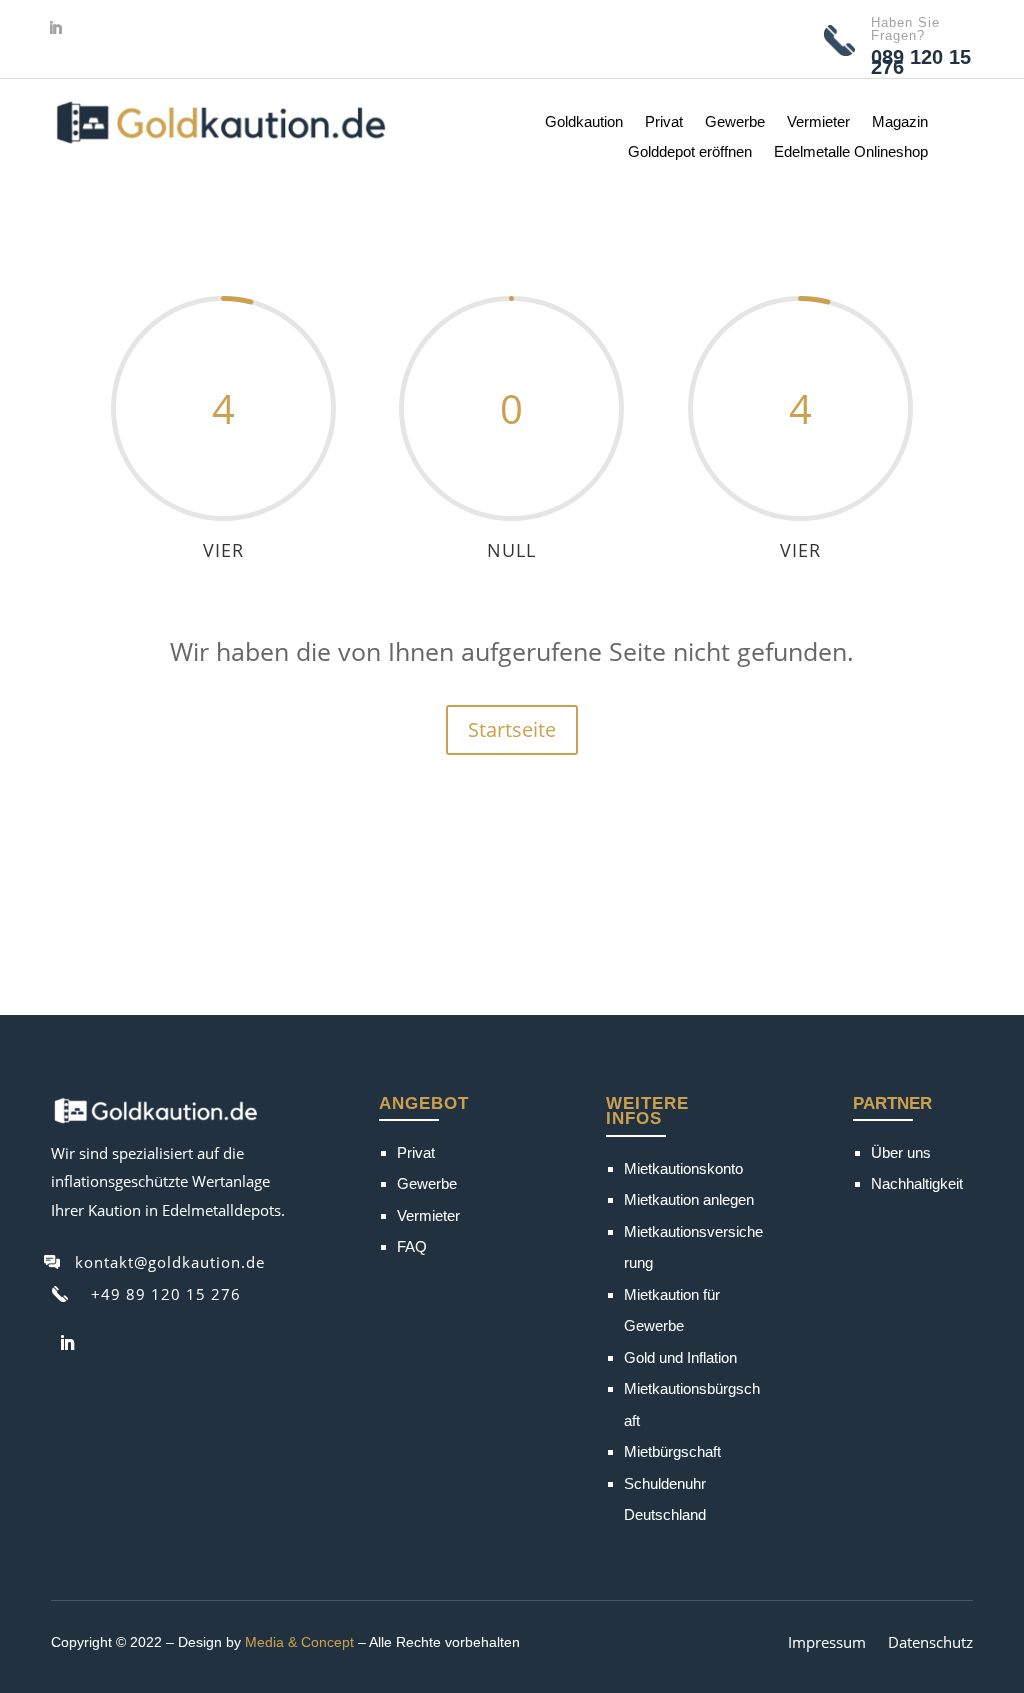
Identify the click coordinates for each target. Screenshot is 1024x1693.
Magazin (900, 122)
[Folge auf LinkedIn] (55, 28)
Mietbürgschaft (672, 1451)
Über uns (901, 1152)
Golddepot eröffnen (690, 152)
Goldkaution (584, 122)
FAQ (412, 1246)
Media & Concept (299, 1642)
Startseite (512, 729)
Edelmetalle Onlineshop (851, 152)
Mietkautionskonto (683, 1168)
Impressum (827, 1644)
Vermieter (818, 122)
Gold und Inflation (680, 1357)
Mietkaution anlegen (689, 1199)
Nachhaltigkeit (917, 1183)
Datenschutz (930, 1644)
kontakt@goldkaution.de (170, 1262)
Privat (664, 122)
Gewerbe (735, 122)
